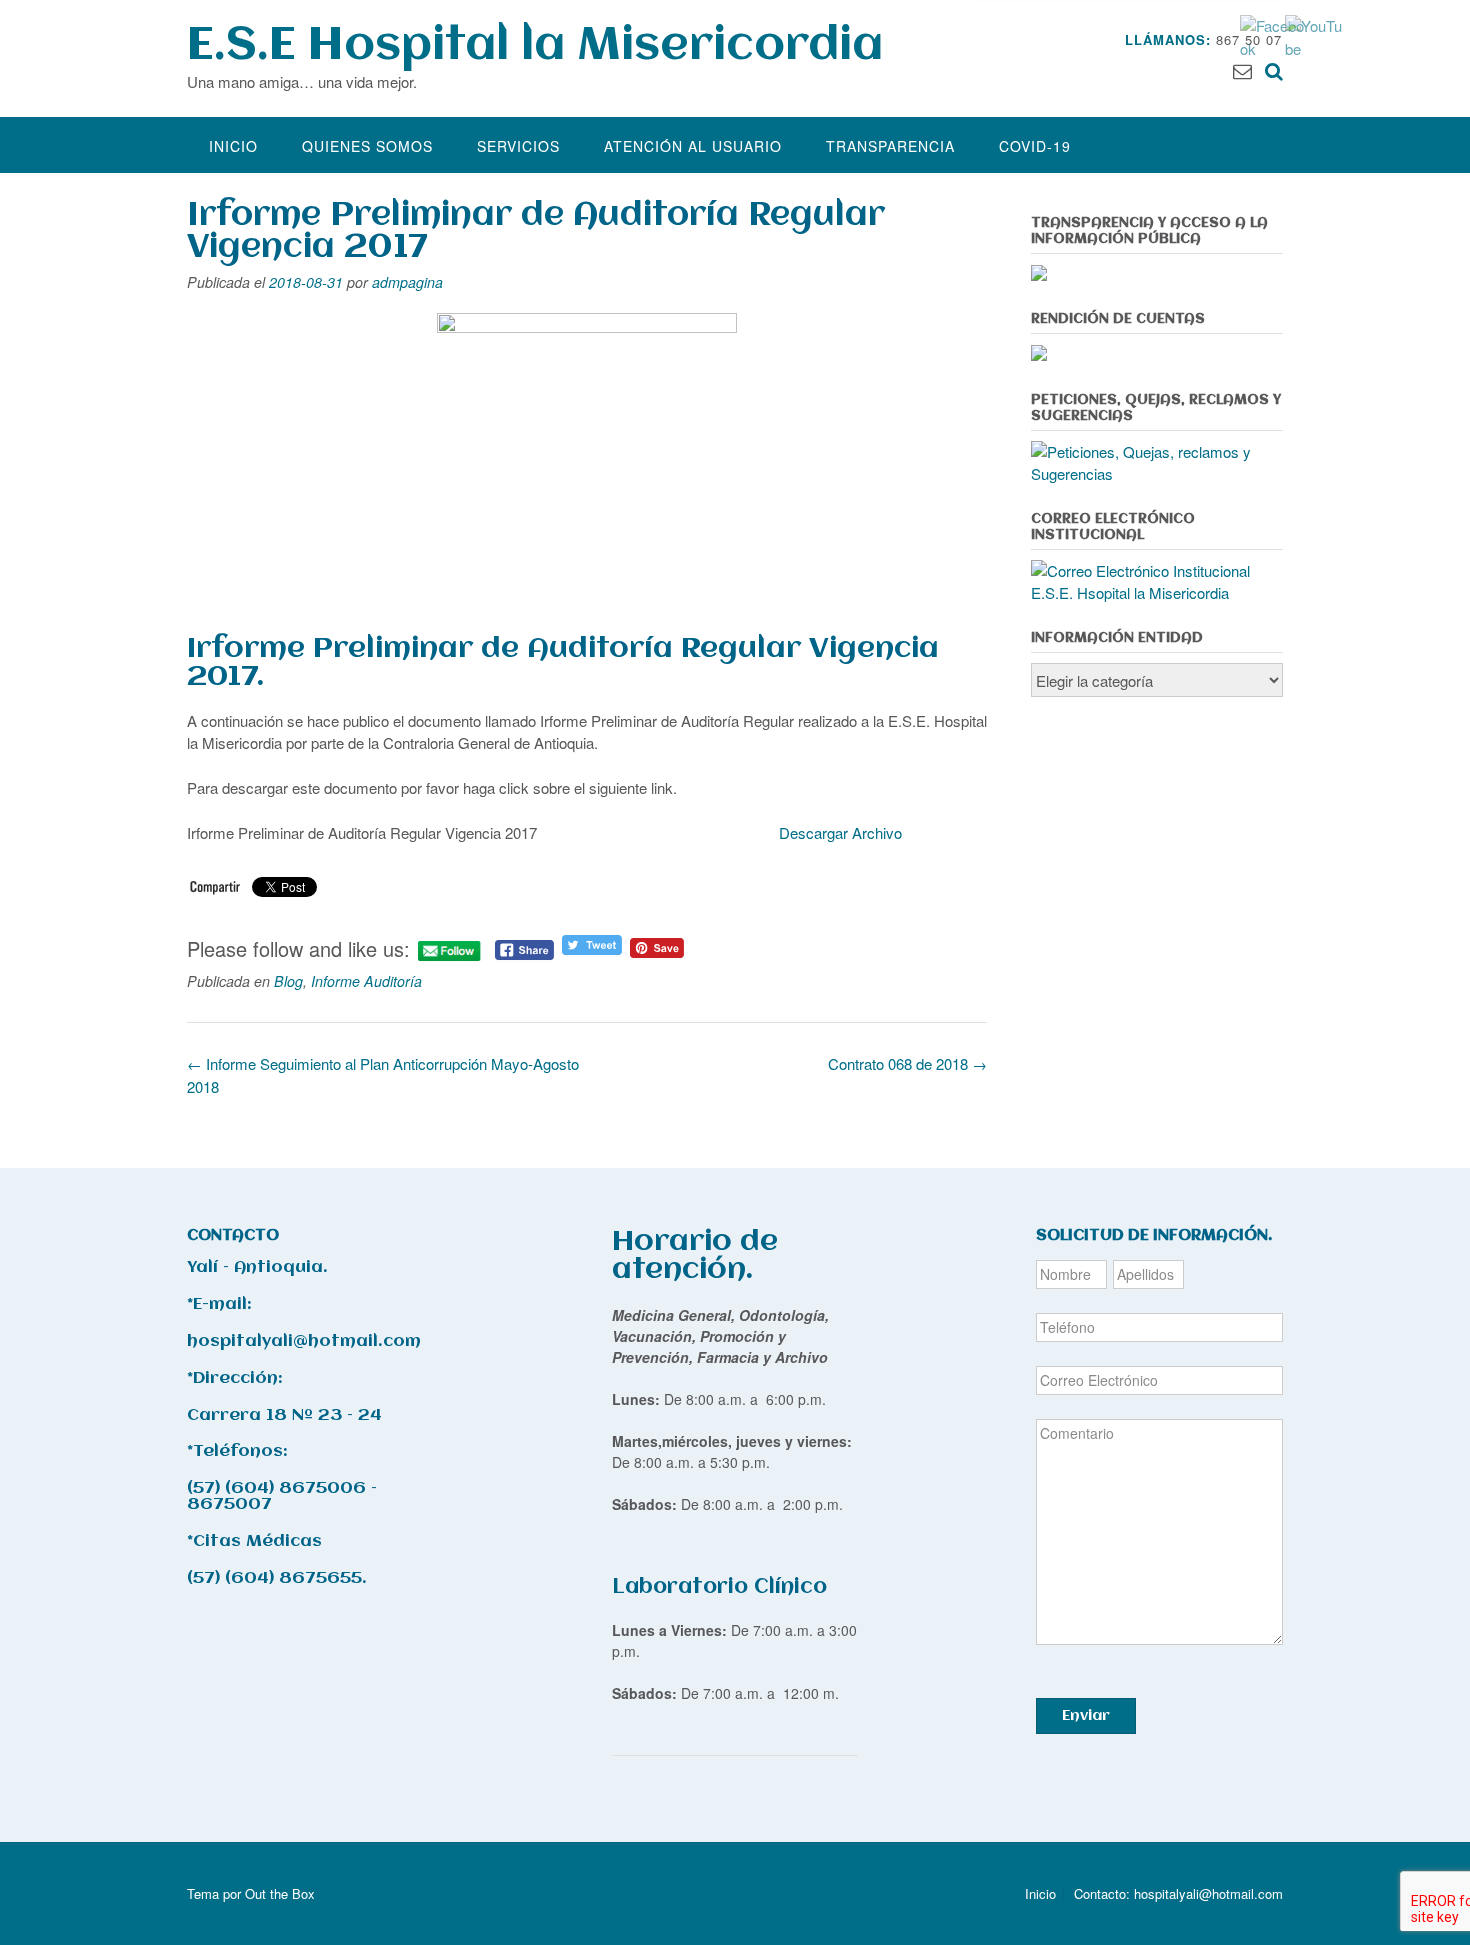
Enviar (1086, 1716)
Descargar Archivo (840, 832)
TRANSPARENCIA (890, 146)
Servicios (518, 146)
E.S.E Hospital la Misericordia (535, 46)
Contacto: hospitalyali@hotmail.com (1178, 1893)
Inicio (233, 146)
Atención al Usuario (693, 146)
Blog (288, 981)
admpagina (407, 282)
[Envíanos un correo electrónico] (1242, 69)
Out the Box (280, 1893)
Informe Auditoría (366, 981)
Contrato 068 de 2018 (907, 1063)
